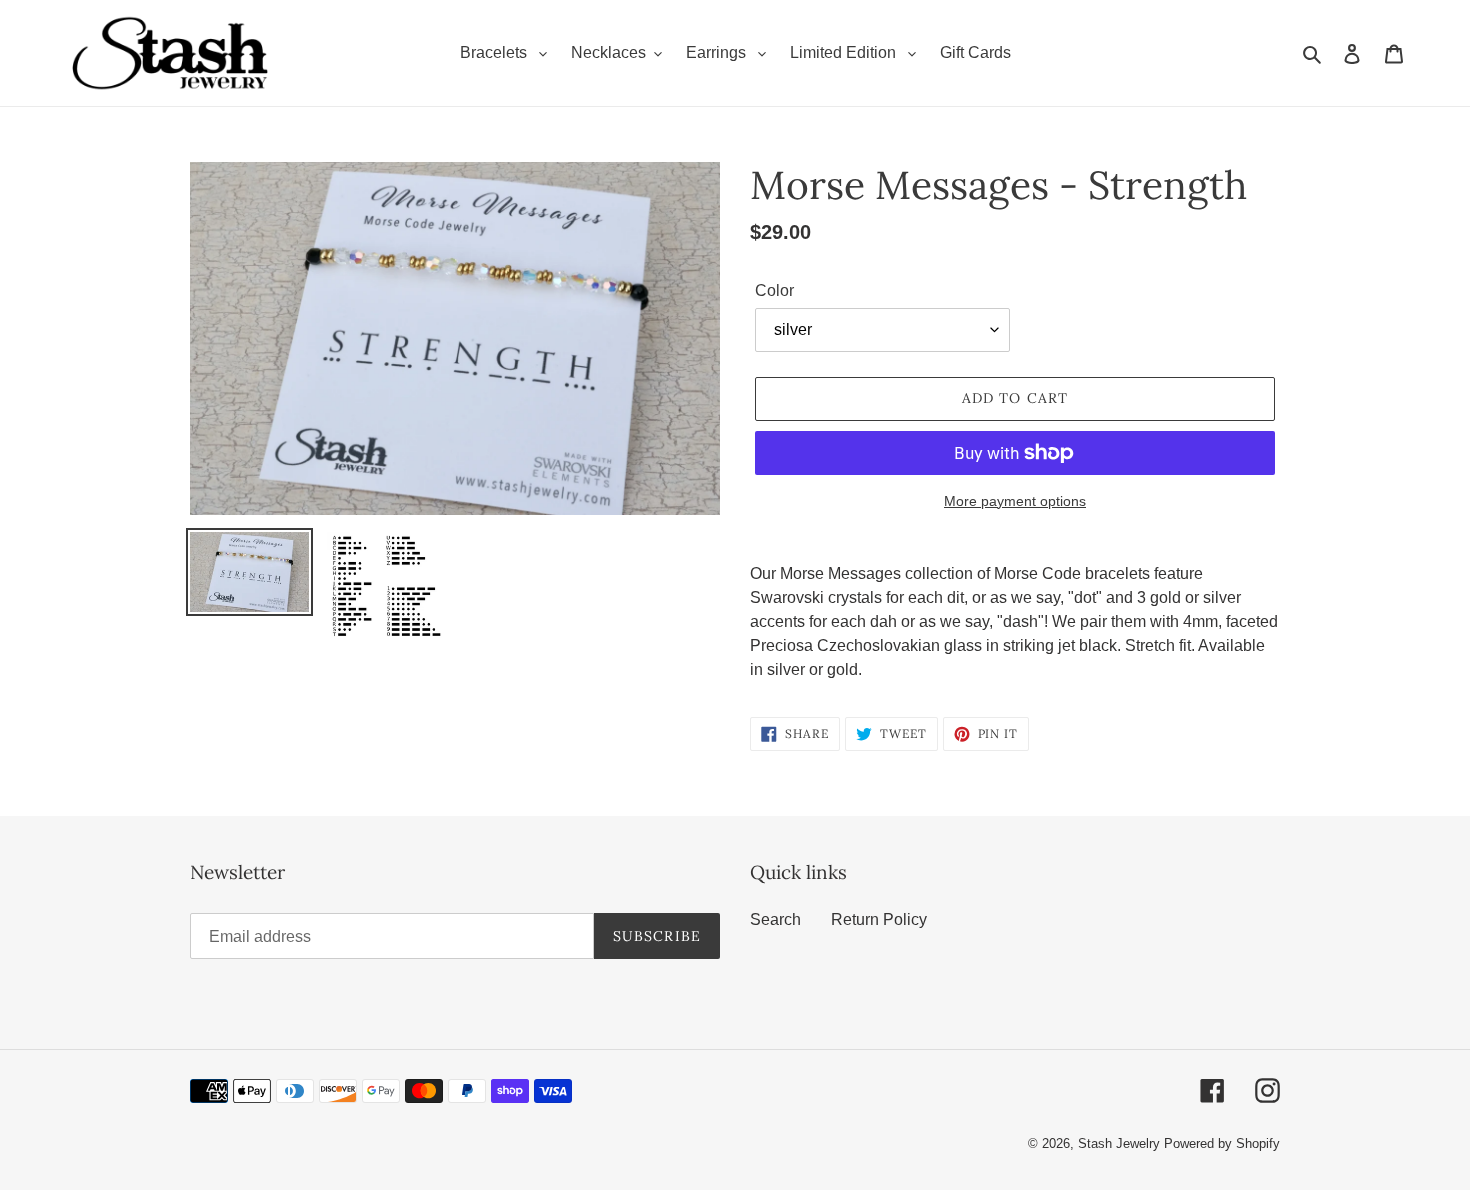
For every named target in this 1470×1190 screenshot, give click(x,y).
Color (774, 290)
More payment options (1015, 501)
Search (775, 919)
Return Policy (879, 919)
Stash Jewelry (1121, 1143)
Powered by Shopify (1222, 1143)
